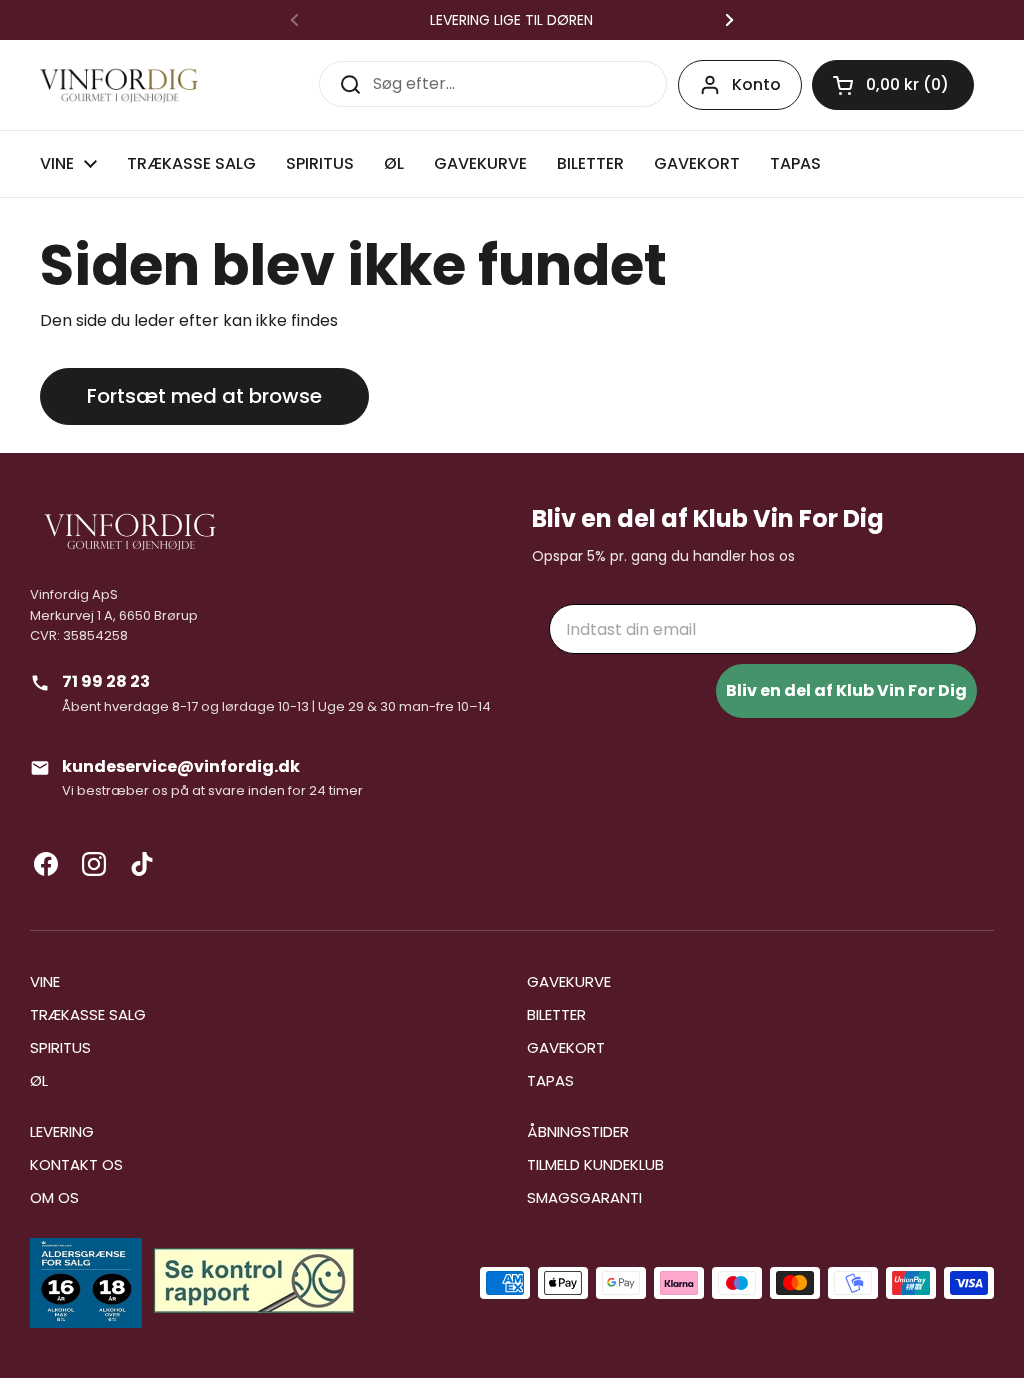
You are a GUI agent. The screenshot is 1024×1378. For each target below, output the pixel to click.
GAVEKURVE (569, 981)
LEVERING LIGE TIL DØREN (511, 20)
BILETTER (556, 1014)
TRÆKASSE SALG (88, 1014)
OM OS (54, 1197)
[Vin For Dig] (119, 85)
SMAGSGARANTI (584, 1197)
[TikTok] (142, 864)
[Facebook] (46, 864)
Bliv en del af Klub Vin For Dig (846, 690)
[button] (893, 85)
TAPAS (550, 1080)
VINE (45, 981)
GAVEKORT (566, 1047)
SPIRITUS (60, 1047)
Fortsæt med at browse (204, 396)
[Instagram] (94, 864)
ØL (39, 1080)
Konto (756, 84)
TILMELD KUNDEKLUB (595, 1164)
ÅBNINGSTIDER (578, 1131)
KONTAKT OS (76, 1164)
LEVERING (62, 1131)
